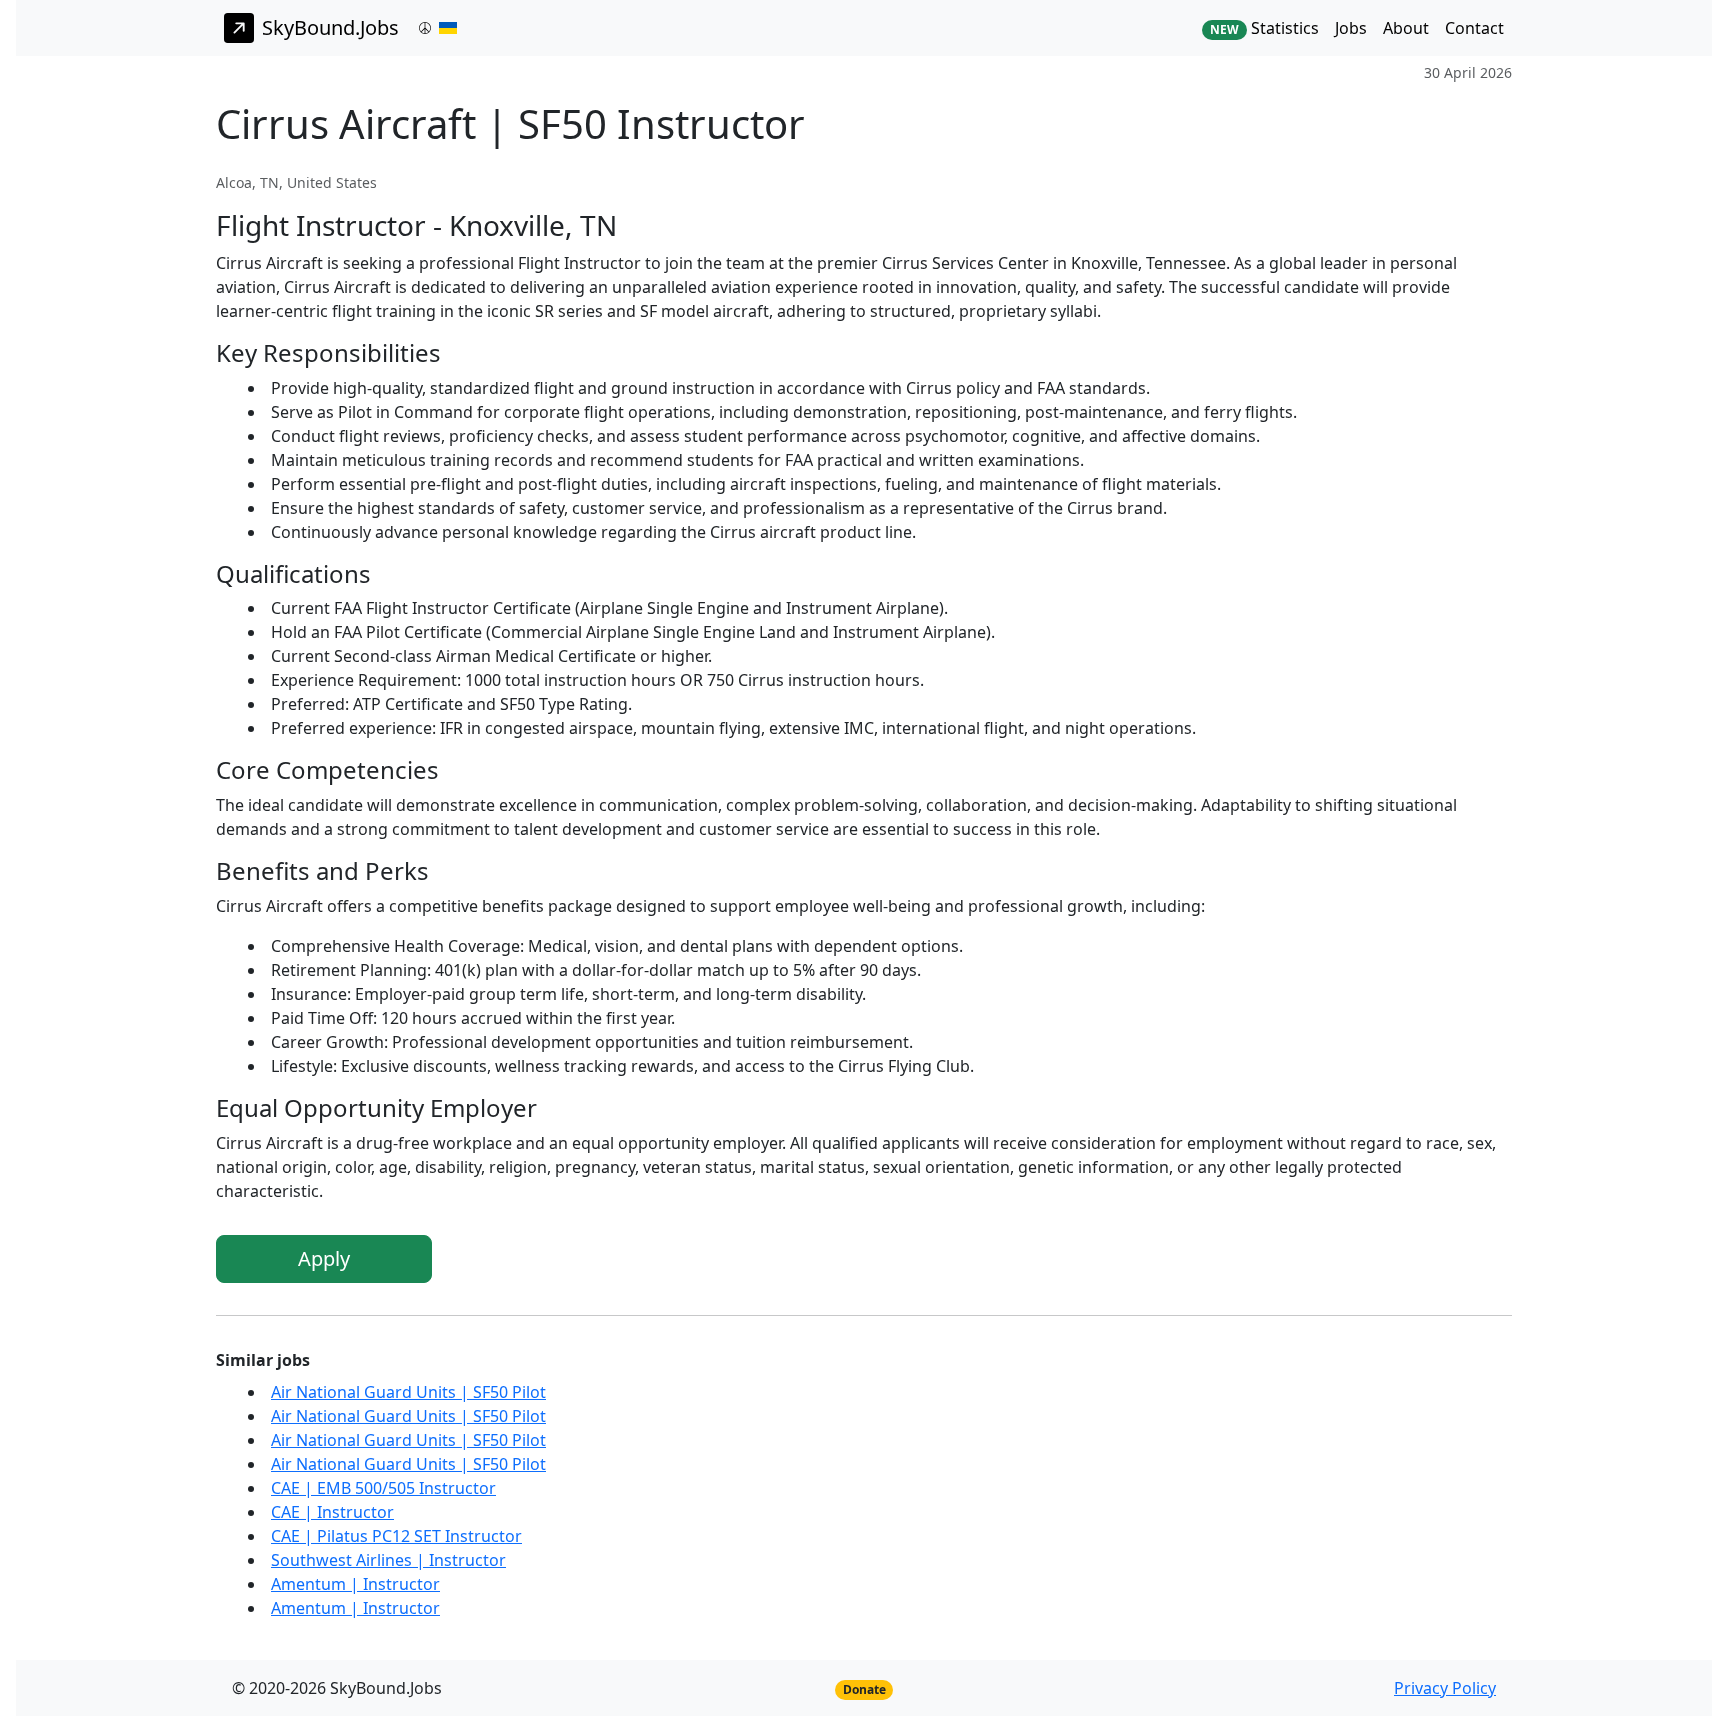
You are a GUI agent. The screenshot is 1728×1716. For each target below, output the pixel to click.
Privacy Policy (1445, 1688)
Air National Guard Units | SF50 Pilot (408, 1392)
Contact (1474, 28)
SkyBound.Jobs (330, 27)
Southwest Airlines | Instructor (388, 1560)
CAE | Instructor (332, 1512)
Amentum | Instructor (355, 1584)
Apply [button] (324, 1258)
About (1406, 28)
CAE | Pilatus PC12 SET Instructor (396, 1536)
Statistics (1264, 28)
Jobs (1351, 28)
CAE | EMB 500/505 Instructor (383, 1488)
